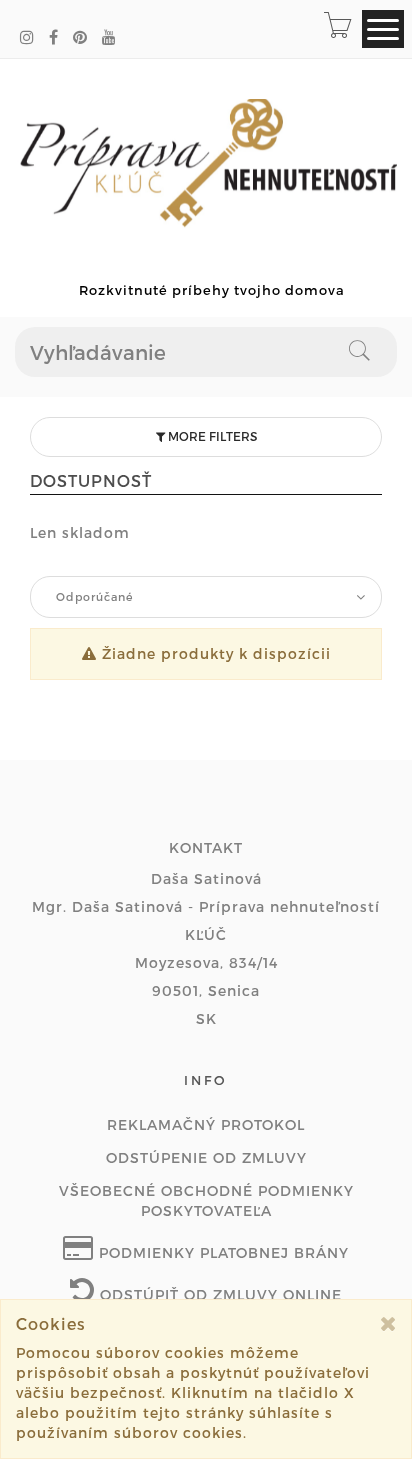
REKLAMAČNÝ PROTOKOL (206, 1124)
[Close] (388, 1323)
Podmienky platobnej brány (221, 1252)
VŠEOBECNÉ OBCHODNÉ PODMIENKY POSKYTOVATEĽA (206, 1200)
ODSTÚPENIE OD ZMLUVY (206, 1157)
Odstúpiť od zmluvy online (218, 1294)
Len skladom (80, 532)
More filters (211, 436)
